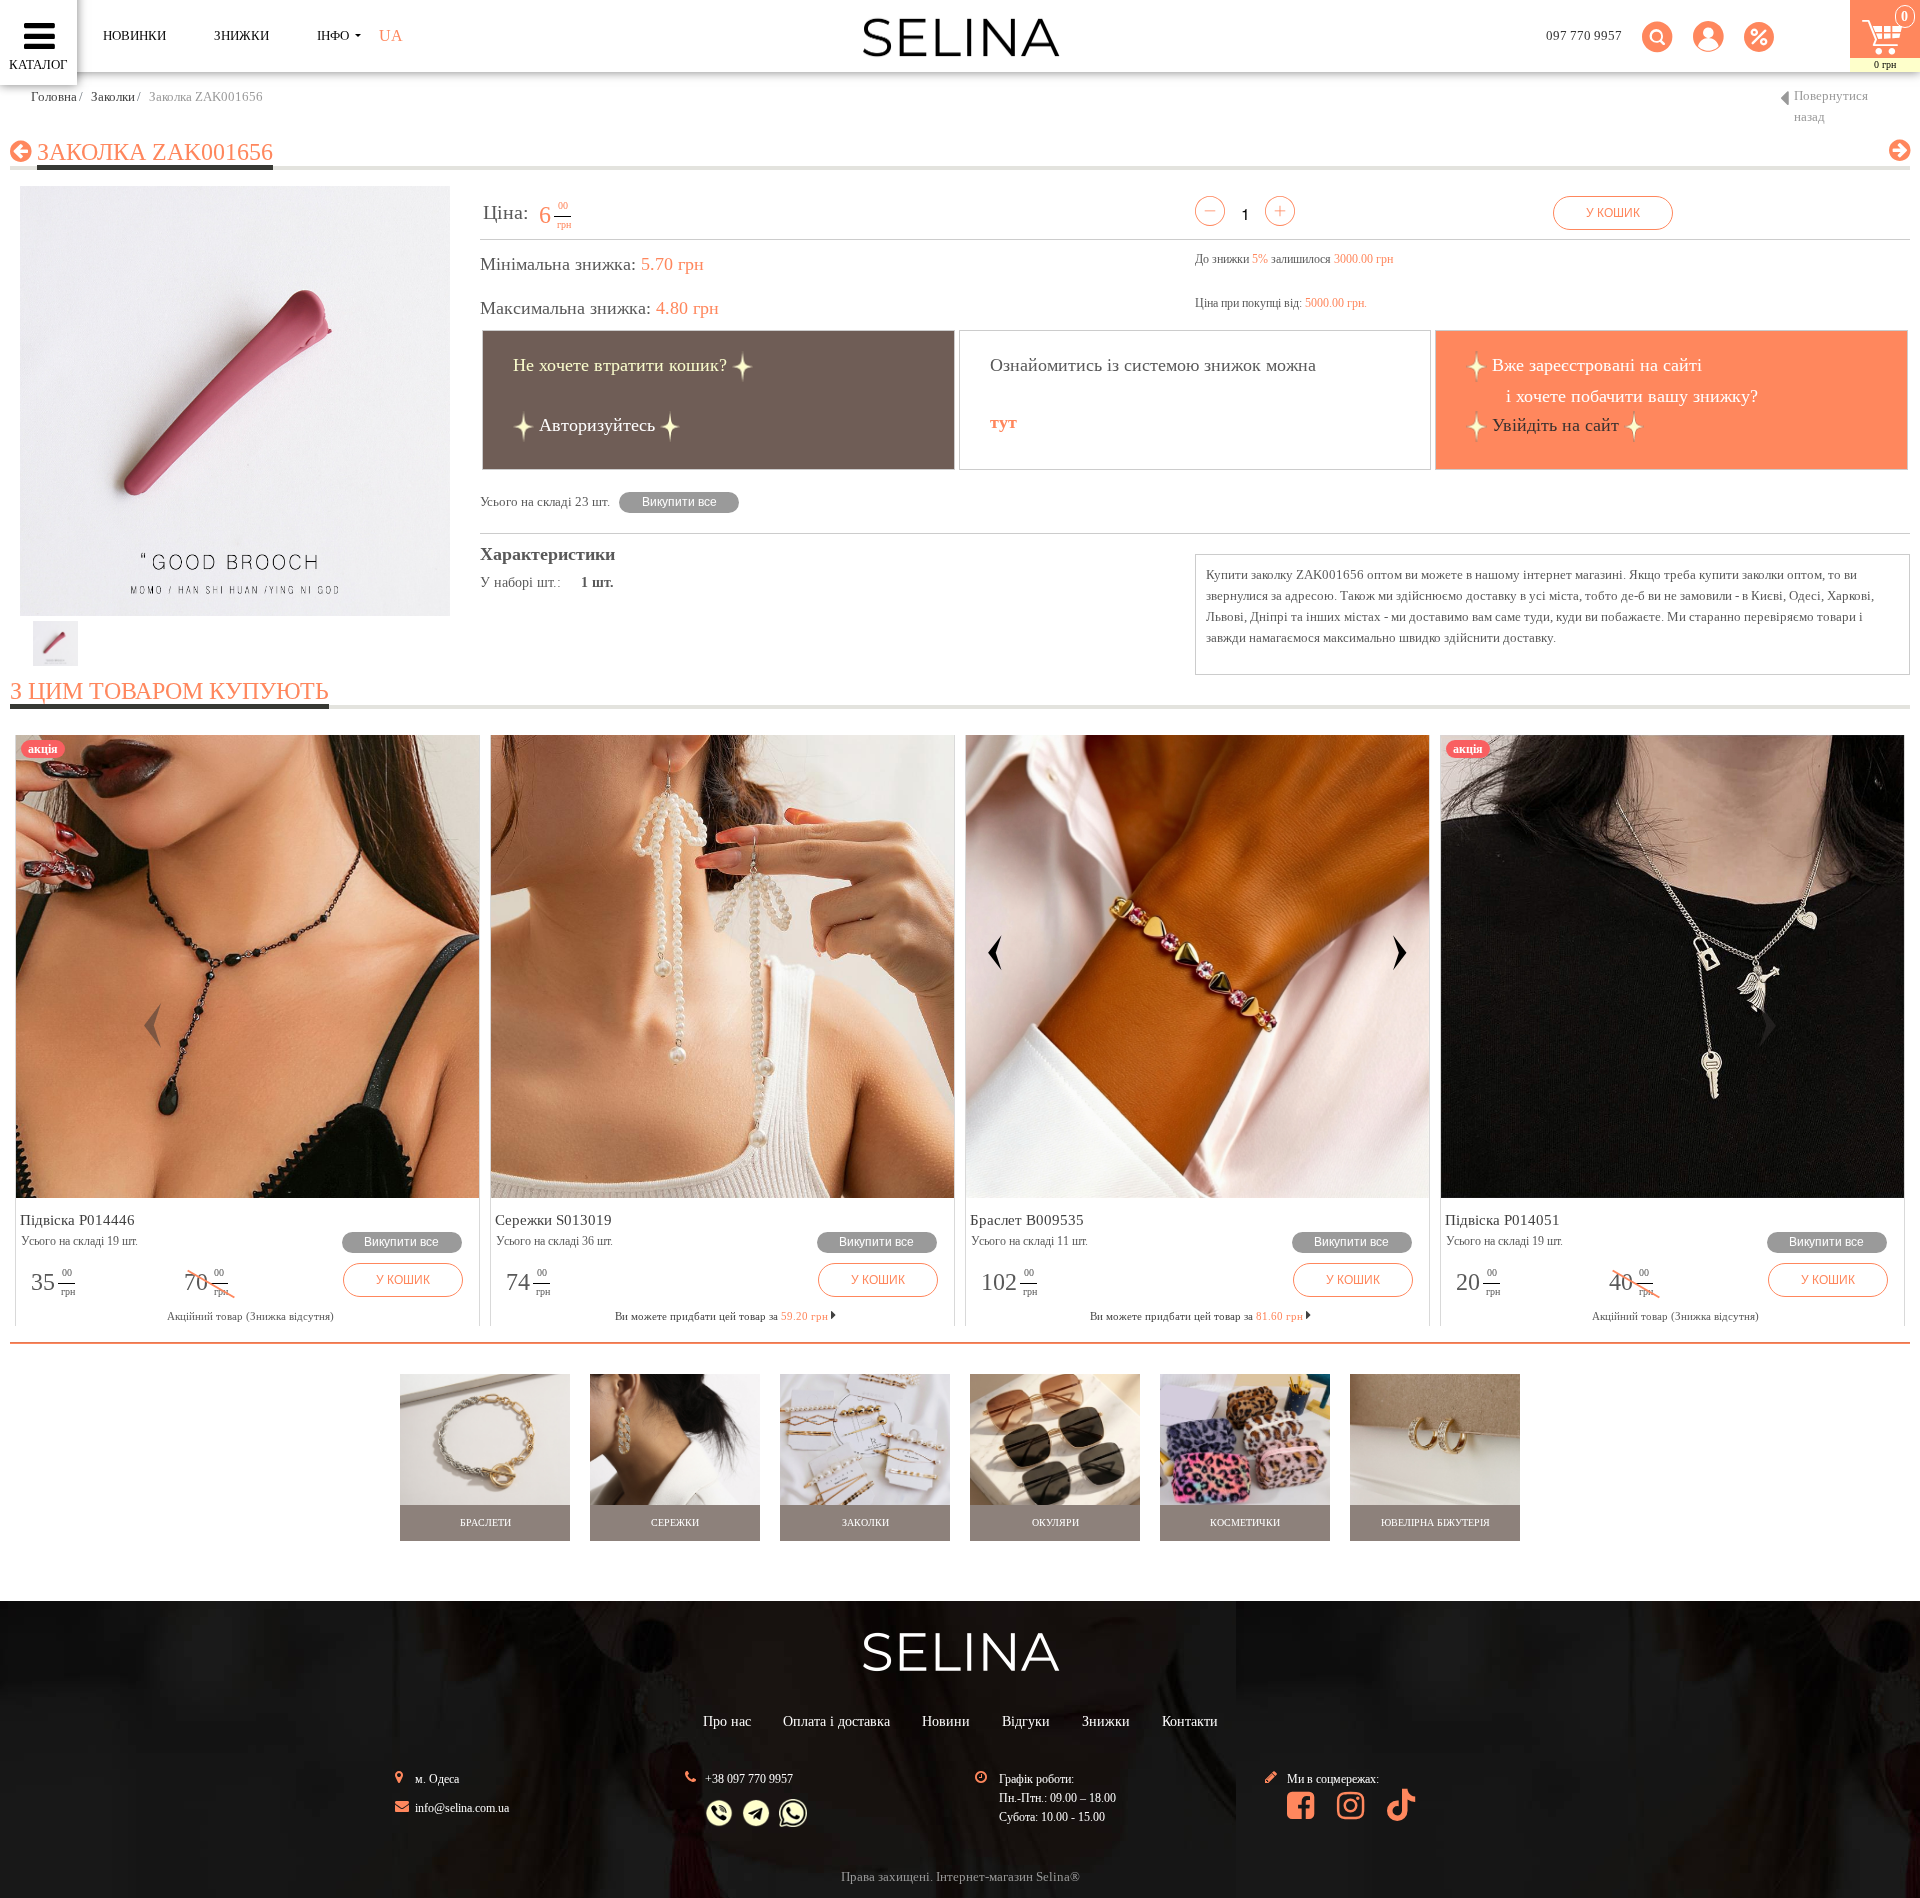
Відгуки (1026, 1721)
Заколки (113, 96)
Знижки (1106, 1721)
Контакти (1190, 1721)
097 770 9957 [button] (1584, 35)
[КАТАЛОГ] (39, 37)
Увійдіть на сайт (1555, 425)
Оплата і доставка (836, 1721)
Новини (946, 1721)
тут (1003, 422)
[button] (1708, 48)
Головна (54, 96)
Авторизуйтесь (597, 425)
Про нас (727, 1721)
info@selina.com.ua (462, 1808)
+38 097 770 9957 (749, 1779)
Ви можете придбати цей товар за (721, 1316)
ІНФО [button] (334, 35)
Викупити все (679, 502)
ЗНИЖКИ (241, 35)
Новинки (134, 35)
